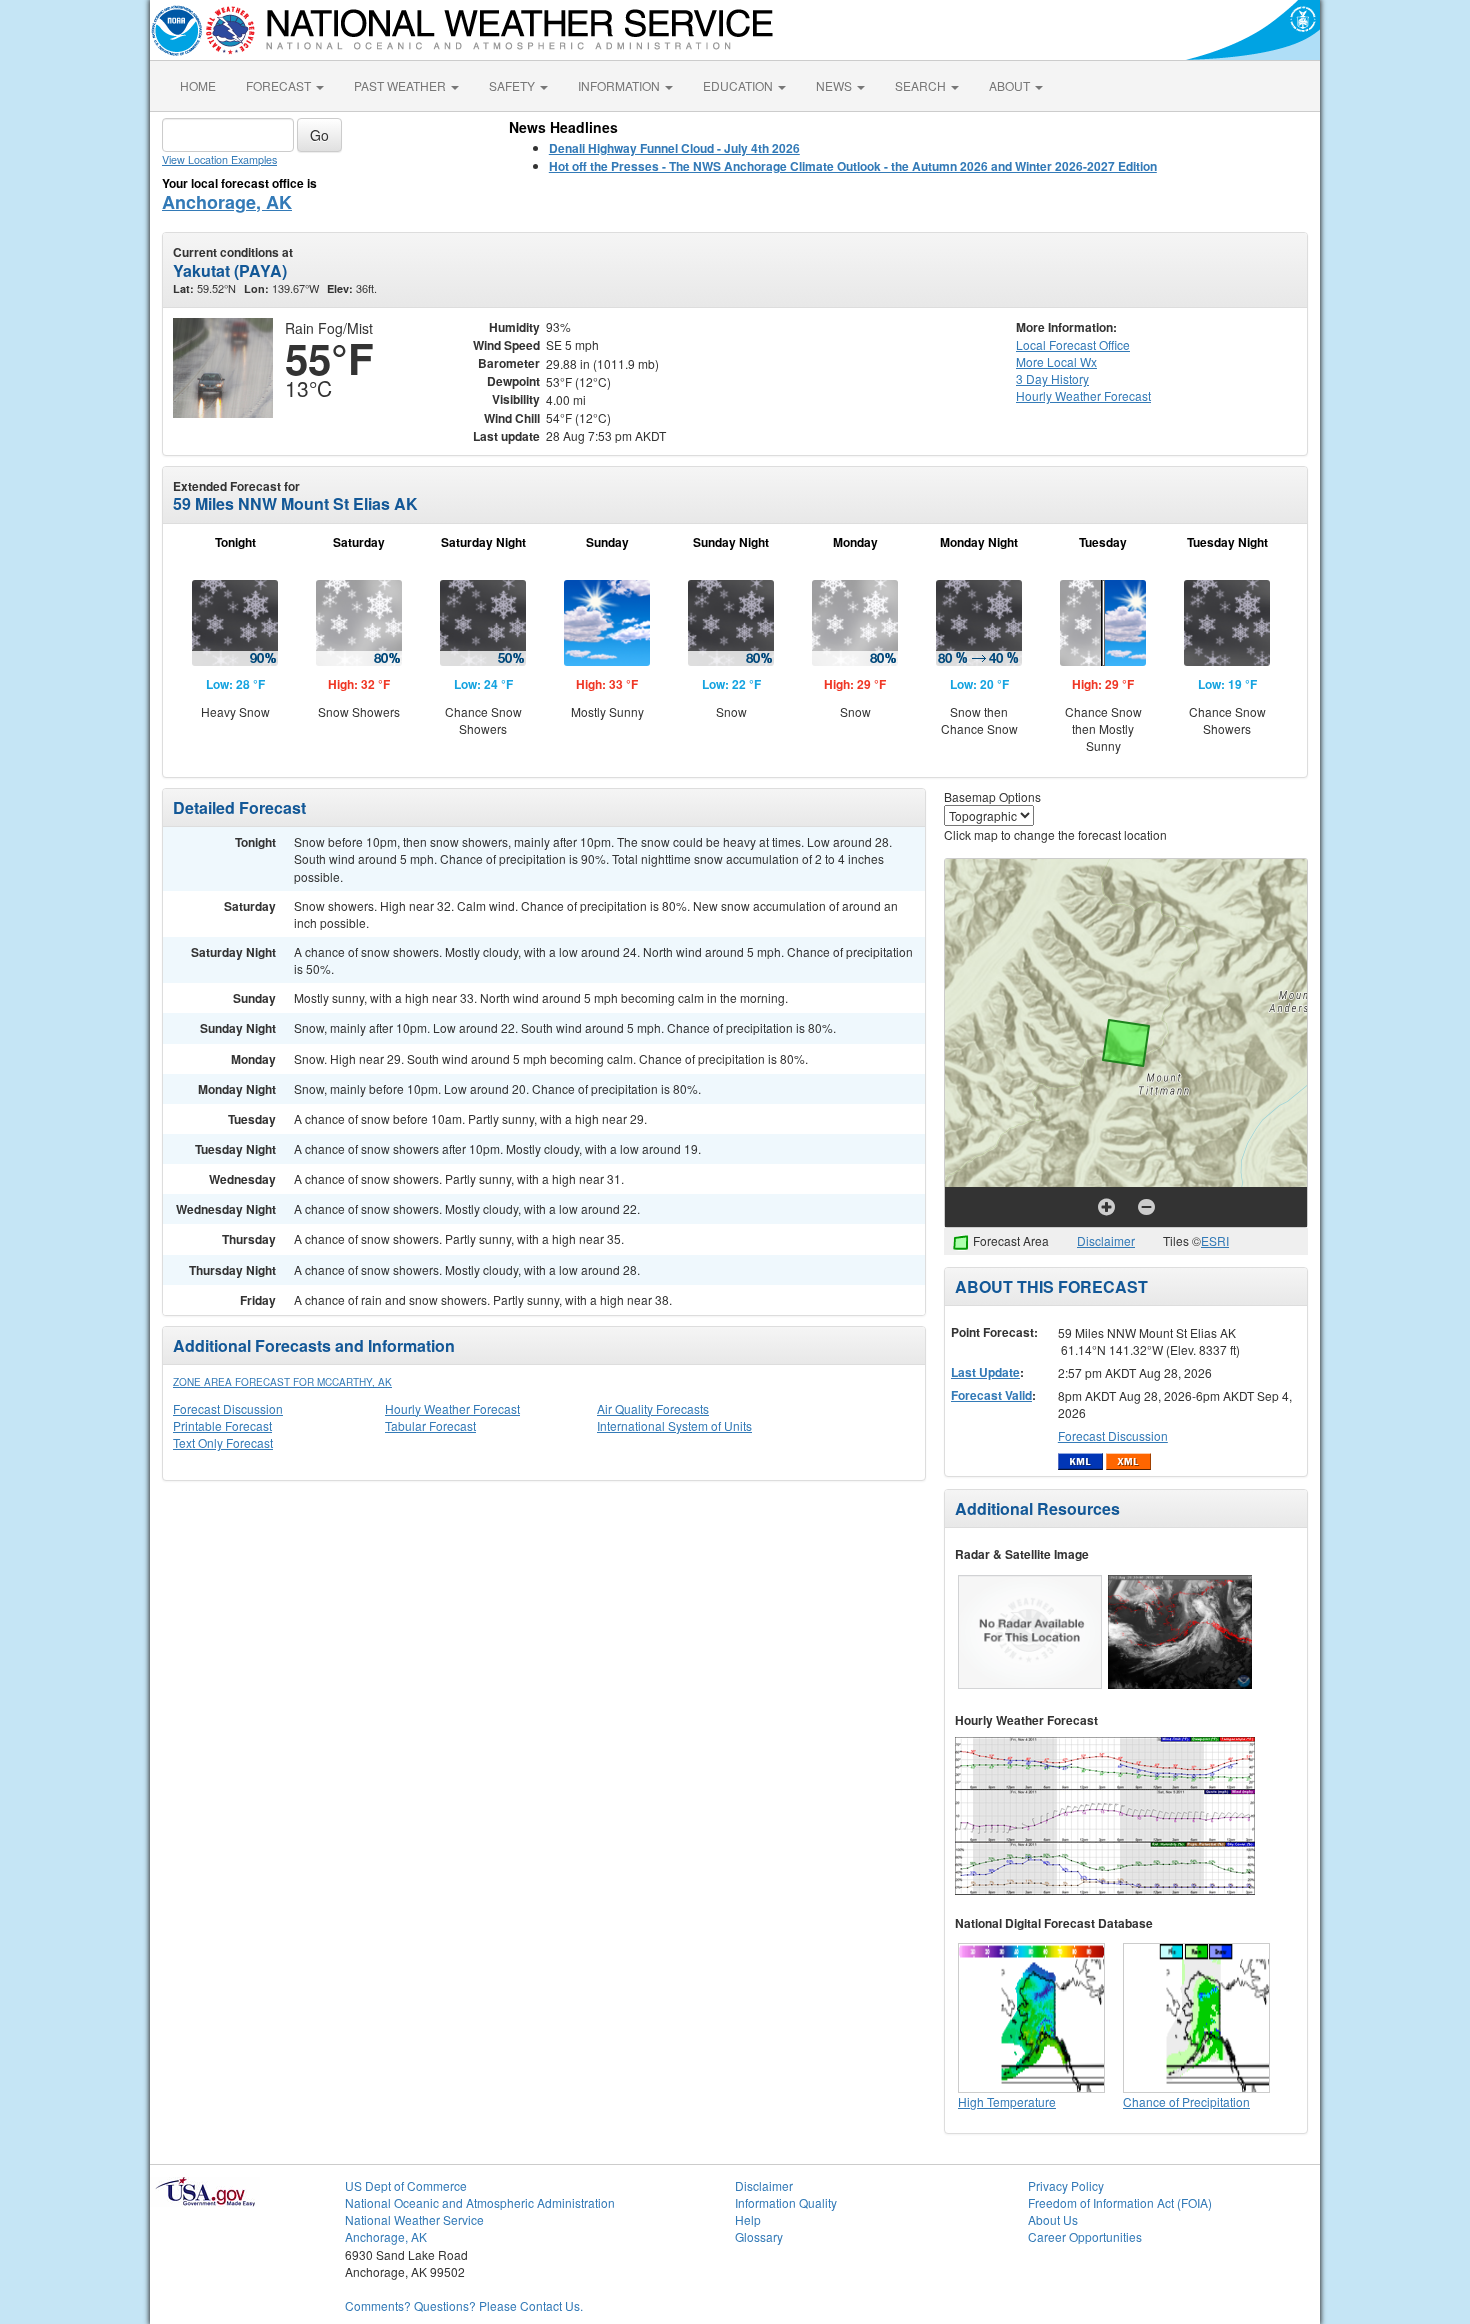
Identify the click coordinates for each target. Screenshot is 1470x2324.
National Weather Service (414, 2219)
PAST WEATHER (401, 85)
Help (748, 2219)
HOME (198, 85)
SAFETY (513, 85)
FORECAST (280, 85)
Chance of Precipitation (1186, 2101)
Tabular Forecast (430, 1425)
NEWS (835, 85)
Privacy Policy (1066, 2185)
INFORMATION (620, 85)
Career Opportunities (1085, 2236)
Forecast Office (1073, 344)
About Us (1053, 2219)
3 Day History (1052, 378)
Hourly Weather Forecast (452, 1408)
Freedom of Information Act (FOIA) (1120, 2202)
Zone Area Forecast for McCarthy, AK (282, 1382)
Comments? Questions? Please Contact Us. (464, 2305)
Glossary (759, 2236)
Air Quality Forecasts (653, 1408)
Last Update (985, 1372)
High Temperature (1007, 2101)
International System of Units (674, 1425)
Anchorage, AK (227, 202)
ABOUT (1011, 85)
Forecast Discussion (228, 1408)
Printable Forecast (222, 1425)
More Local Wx (1056, 361)
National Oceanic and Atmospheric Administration (480, 2202)
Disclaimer (1106, 1240)
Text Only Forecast (223, 1442)
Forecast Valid (991, 1395)
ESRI (1215, 1240)
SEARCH (922, 85)
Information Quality (786, 2202)
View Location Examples (219, 159)
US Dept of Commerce (406, 2185)
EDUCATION (739, 85)
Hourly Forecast (1083, 395)
